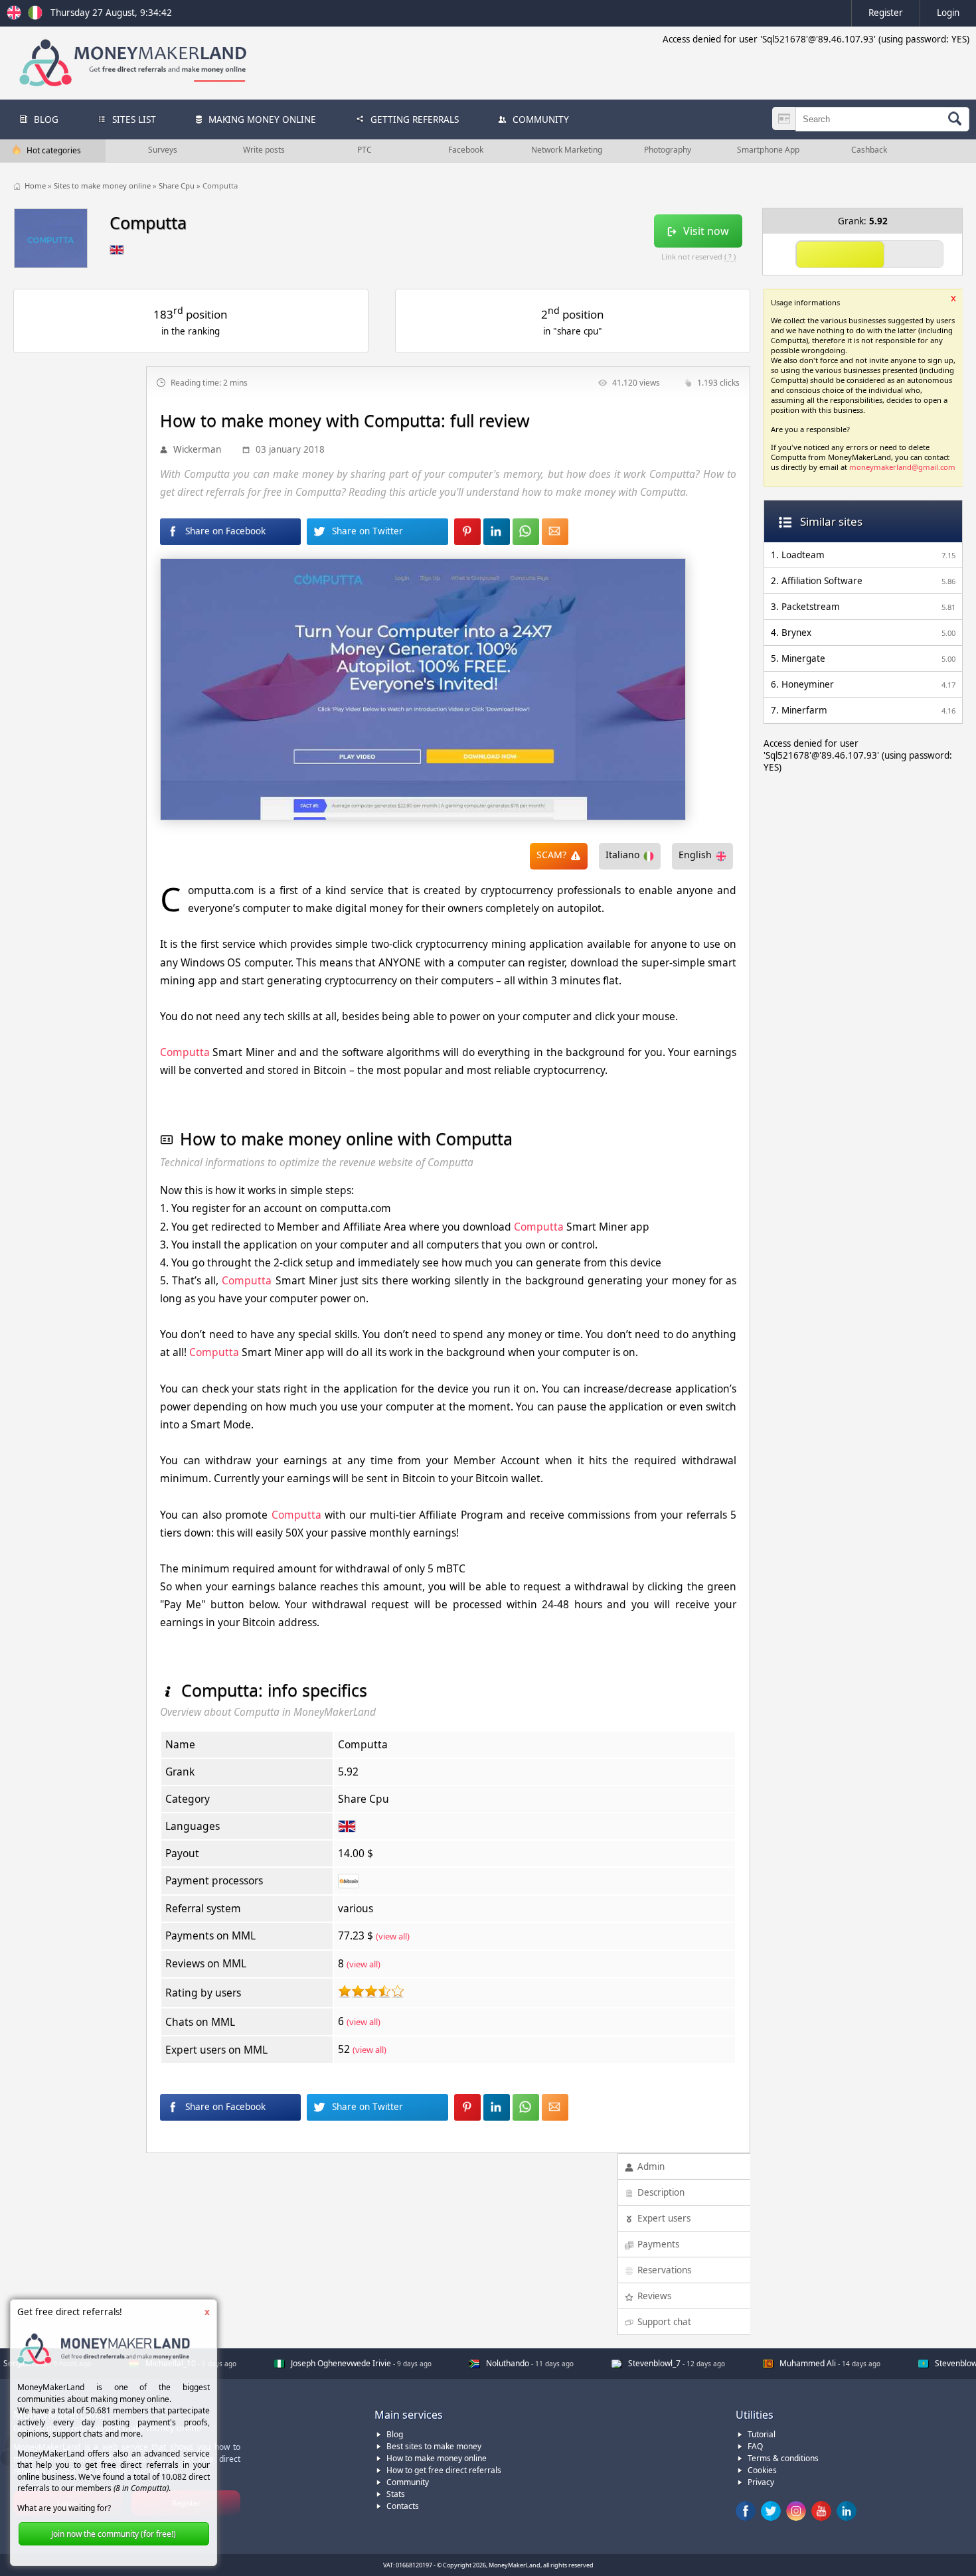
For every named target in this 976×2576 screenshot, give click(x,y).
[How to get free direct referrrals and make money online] (16, 17)
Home (36, 186)
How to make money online (437, 2458)
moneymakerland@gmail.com (902, 467)
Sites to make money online (103, 186)
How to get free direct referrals (444, 2470)
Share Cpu (178, 186)
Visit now (706, 231)
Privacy (761, 2482)
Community (408, 2482)
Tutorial (762, 2434)
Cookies (762, 2470)
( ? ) (730, 257)
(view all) (393, 1936)
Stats (396, 2494)
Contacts (403, 2506)
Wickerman (197, 449)
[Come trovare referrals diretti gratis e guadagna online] (35, 17)
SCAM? (551, 855)
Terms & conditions (783, 2458)
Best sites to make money (434, 2446)
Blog (395, 2434)
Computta (185, 1052)
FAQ (755, 2446)
